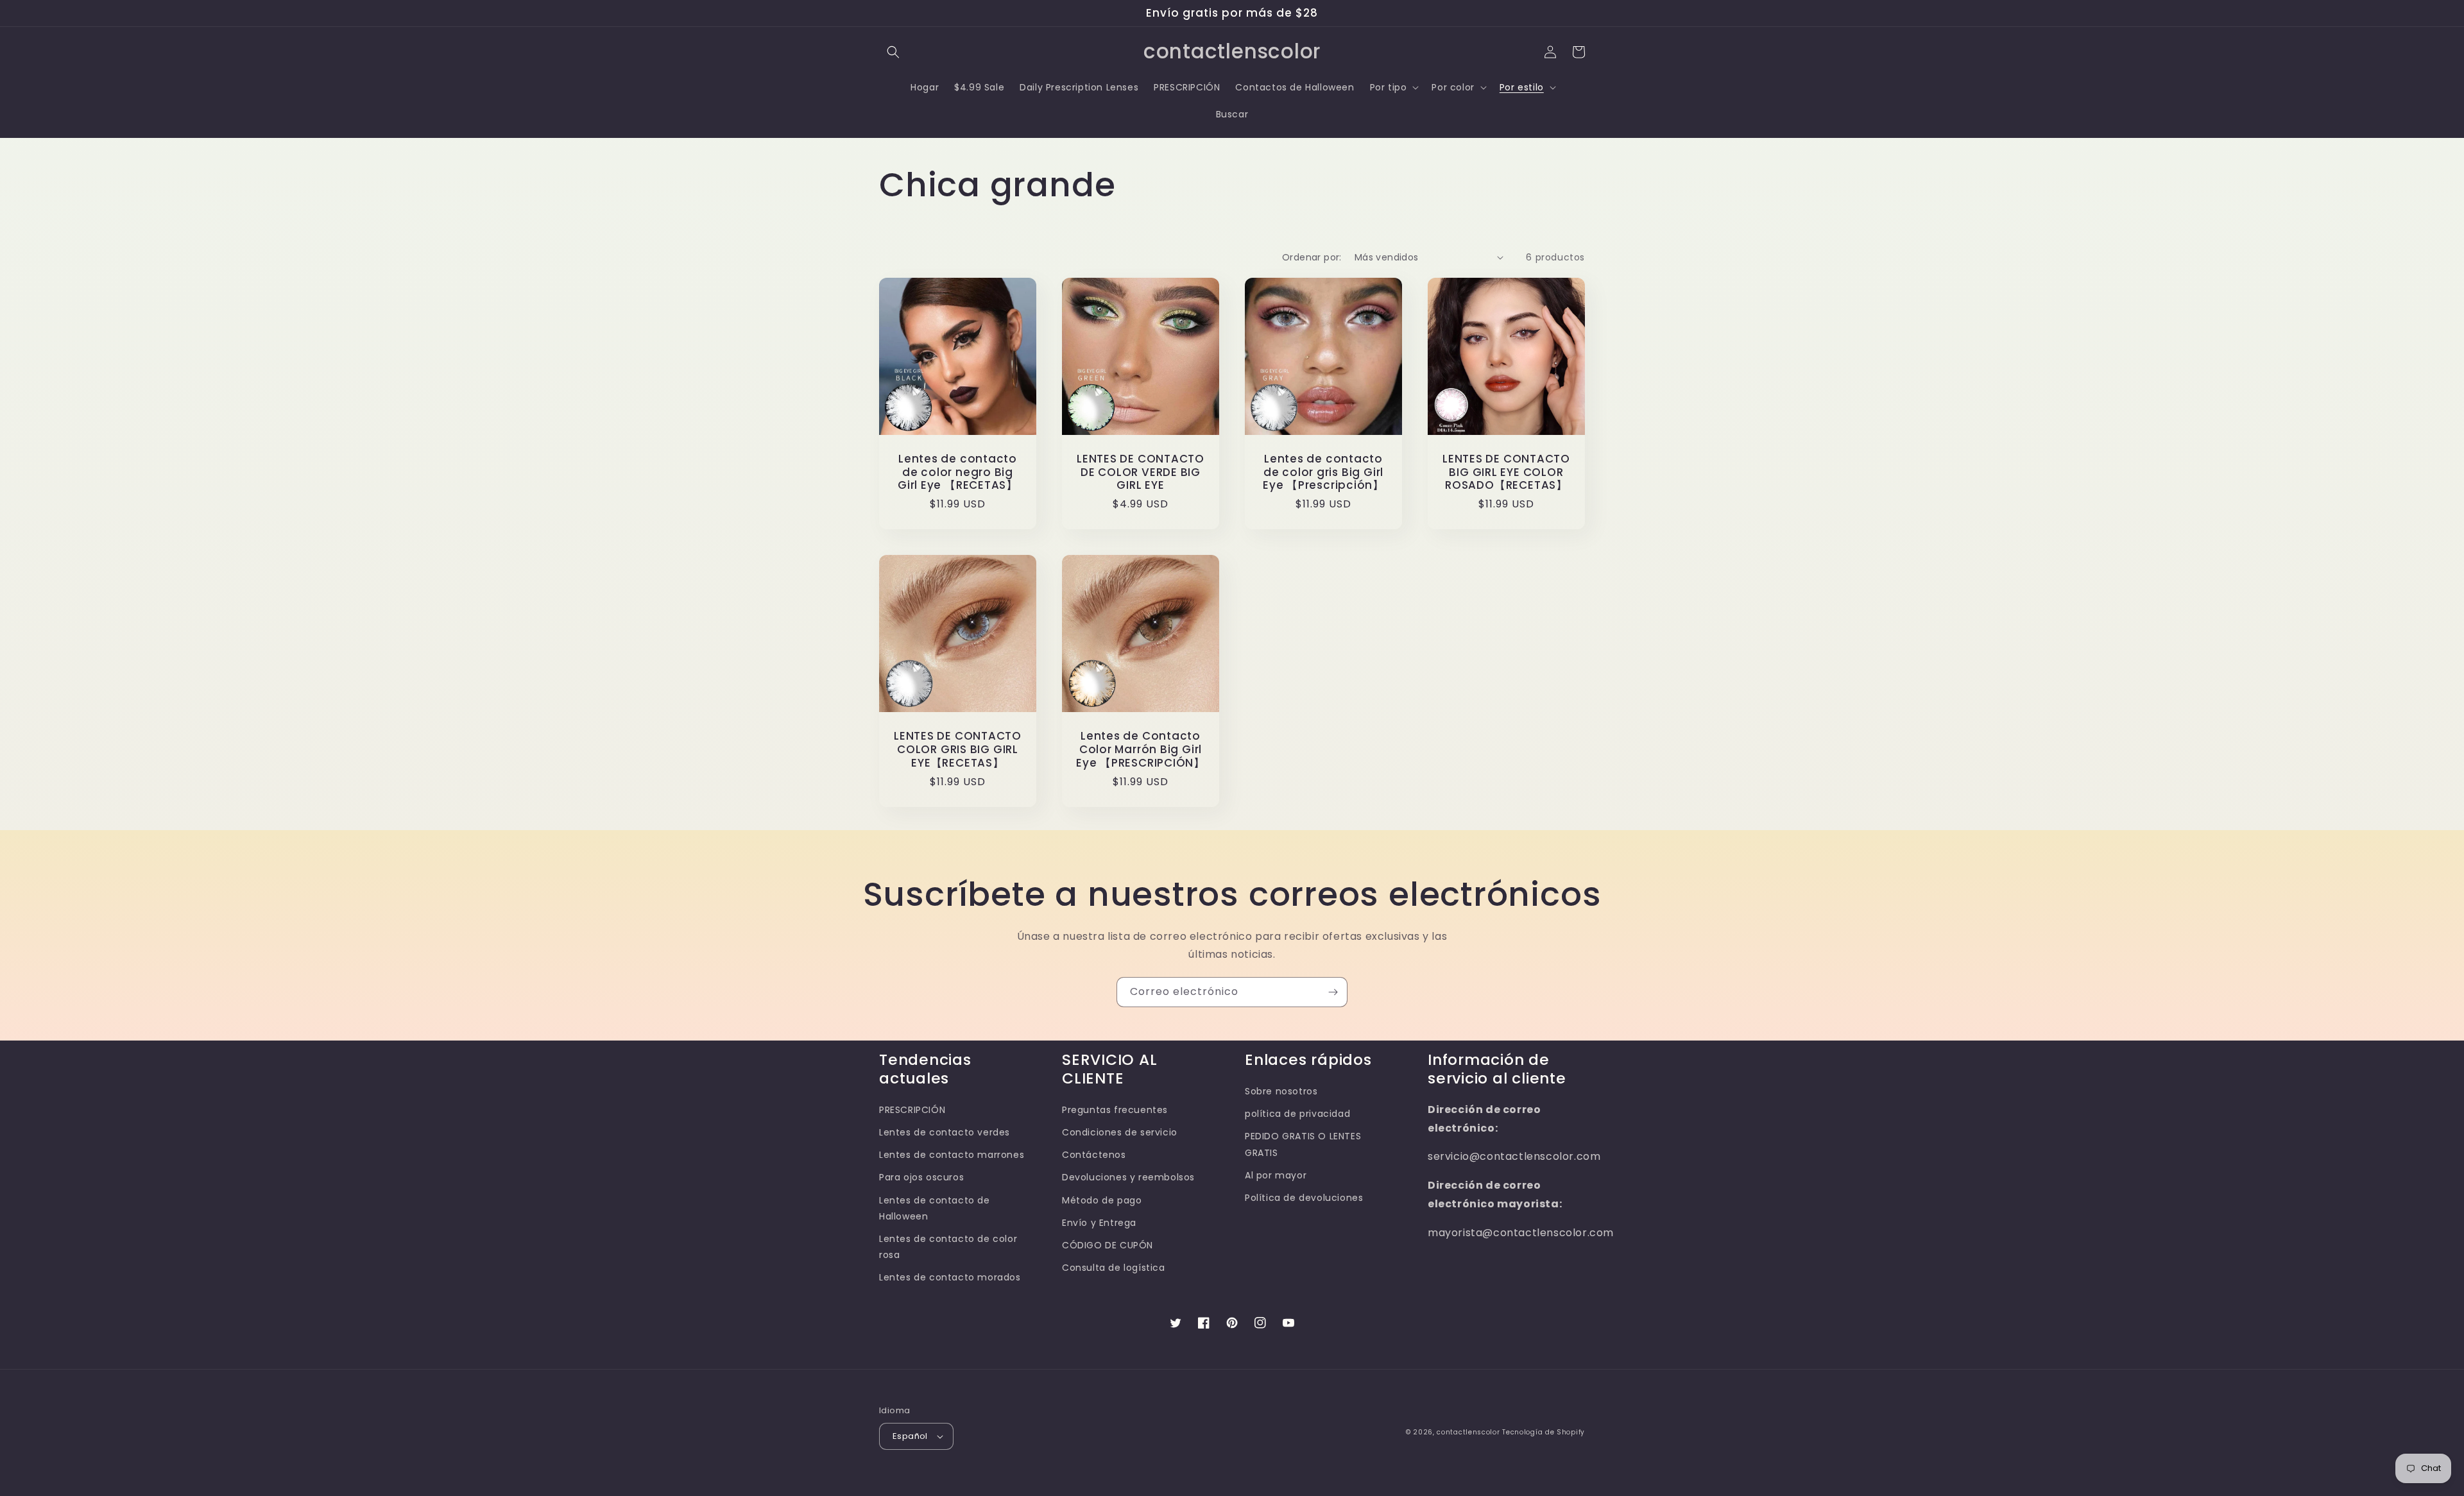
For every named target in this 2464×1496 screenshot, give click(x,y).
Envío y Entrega (1099, 1223)
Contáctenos (1094, 1155)
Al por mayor (1276, 1175)
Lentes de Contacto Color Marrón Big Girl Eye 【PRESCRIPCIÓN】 (1141, 749)
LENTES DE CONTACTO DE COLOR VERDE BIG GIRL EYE (1141, 472)
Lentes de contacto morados (950, 1277)
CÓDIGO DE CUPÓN (1108, 1245)
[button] (893, 52)
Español (910, 1436)
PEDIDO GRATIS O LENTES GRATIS (1303, 1144)
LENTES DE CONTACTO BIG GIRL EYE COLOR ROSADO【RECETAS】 (1506, 472)
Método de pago (1102, 1200)
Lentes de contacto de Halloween (935, 1208)
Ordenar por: (1312, 257)
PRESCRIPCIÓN (912, 1110)
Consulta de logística (1114, 1268)
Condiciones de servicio (1120, 1132)
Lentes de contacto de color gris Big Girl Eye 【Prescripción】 (1323, 472)
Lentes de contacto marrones (952, 1155)
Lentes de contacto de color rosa (948, 1247)
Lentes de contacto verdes (945, 1132)
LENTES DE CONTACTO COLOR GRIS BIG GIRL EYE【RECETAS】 (958, 749)
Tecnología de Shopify (1544, 1432)
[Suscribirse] (1333, 992)
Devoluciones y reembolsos (1128, 1177)
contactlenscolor (1468, 1432)
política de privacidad (1297, 1114)
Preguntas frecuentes (1115, 1110)
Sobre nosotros (1281, 1091)
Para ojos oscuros (921, 1177)
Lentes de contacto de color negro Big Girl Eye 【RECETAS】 (958, 472)
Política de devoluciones (1304, 1198)
